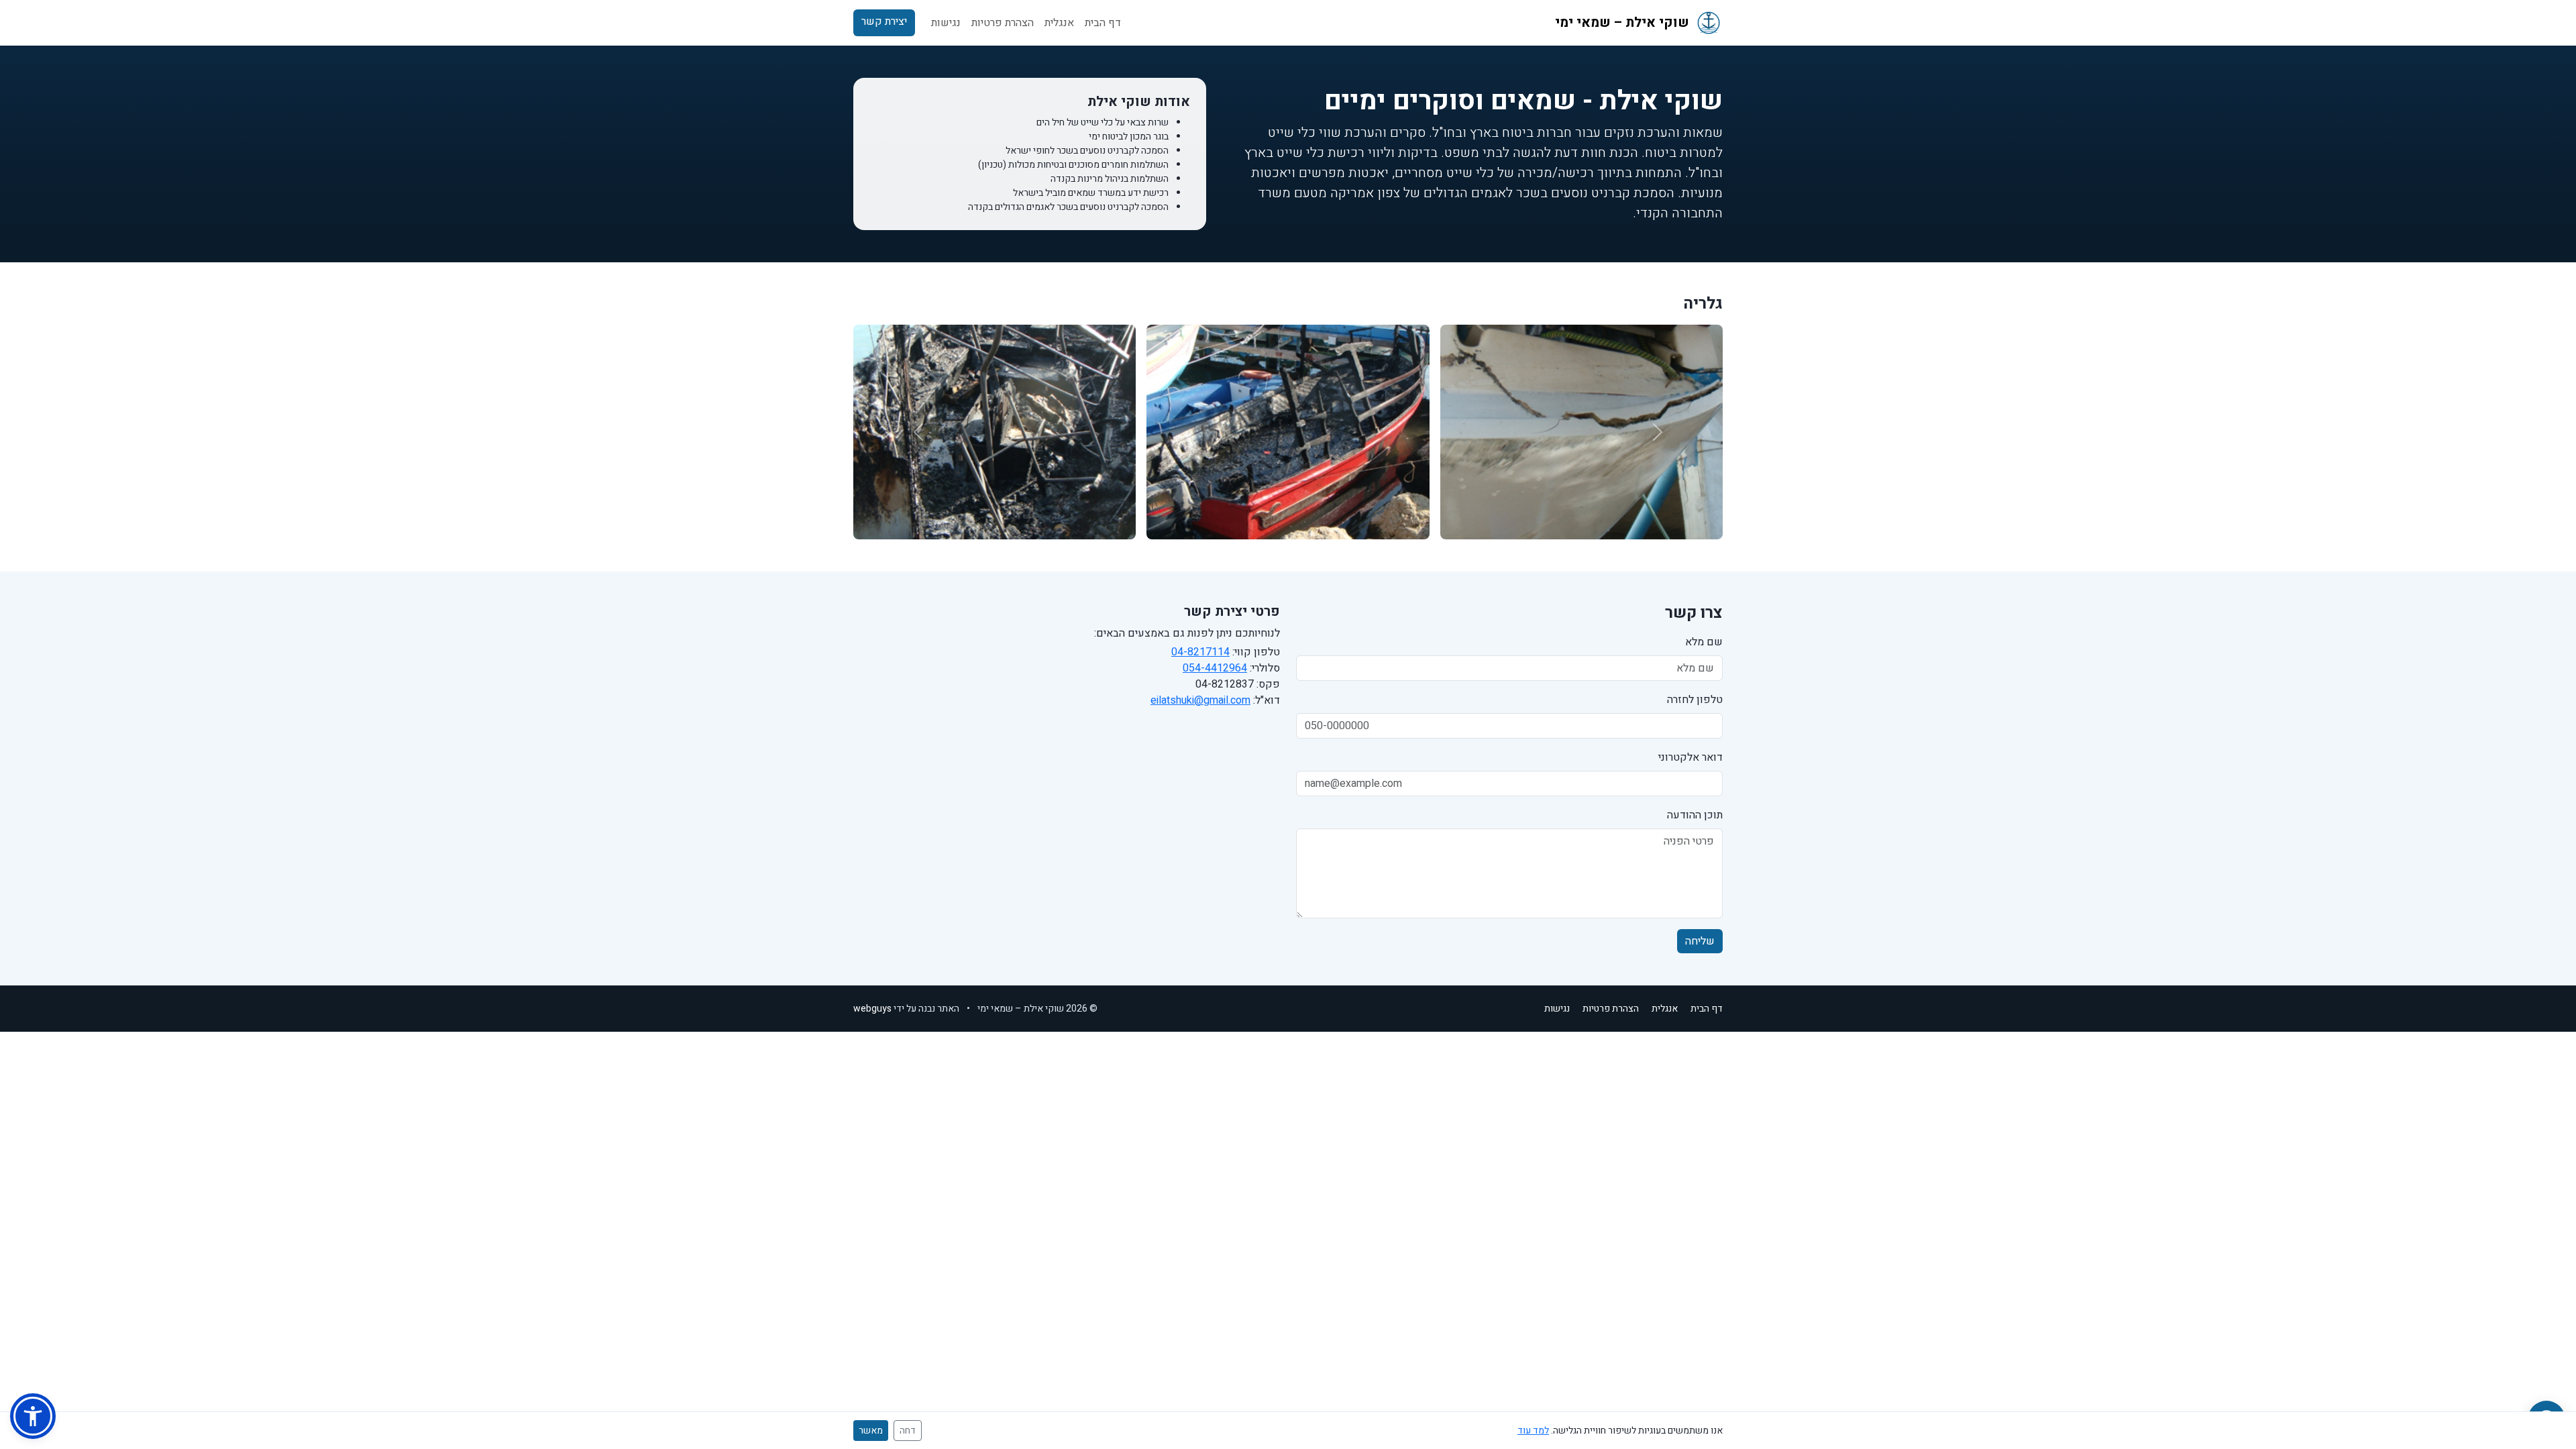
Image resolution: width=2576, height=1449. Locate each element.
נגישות (946, 23)
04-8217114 (1200, 652)
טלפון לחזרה (1695, 700)
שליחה (1700, 941)
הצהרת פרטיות (1003, 23)
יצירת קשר (884, 21)
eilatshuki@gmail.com (1200, 700)
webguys (872, 1009)
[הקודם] (1658, 432)
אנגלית (1059, 23)
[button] (33, 1416)
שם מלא (1704, 642)
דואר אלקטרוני (1690, 757)
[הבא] (918, 432)
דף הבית (1103, 23)
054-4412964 (1215, 668)
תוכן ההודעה (1695, 815)
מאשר (871, 1431)
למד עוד (1533, 1431)
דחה (908, 1431)
